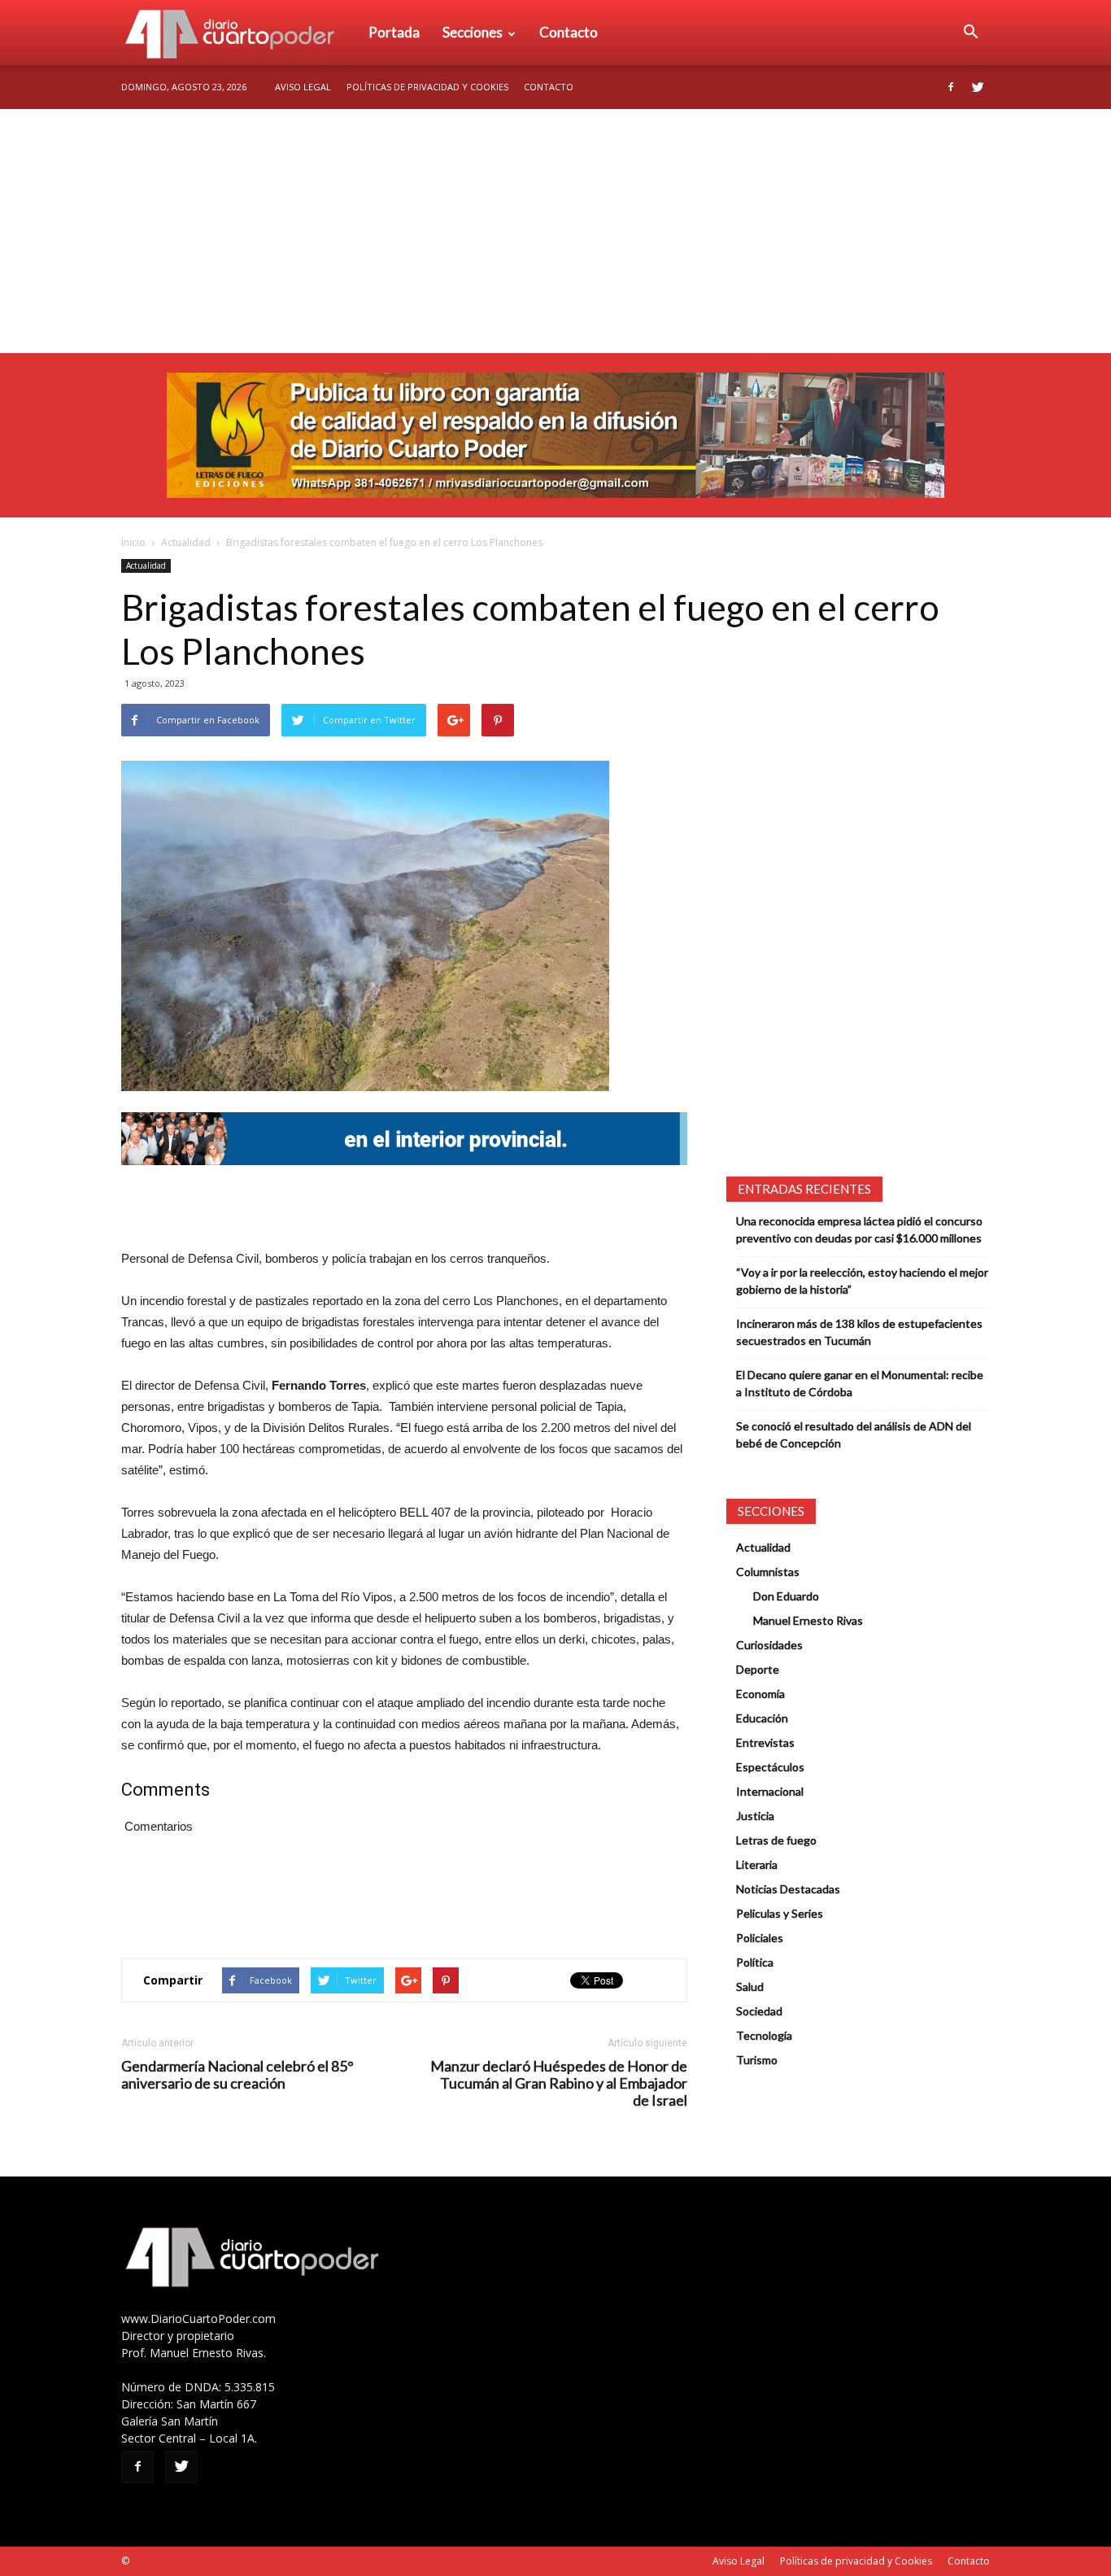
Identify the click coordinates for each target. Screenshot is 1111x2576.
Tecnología (764, 2035)
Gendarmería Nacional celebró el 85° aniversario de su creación (237, 2075)
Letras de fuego (776, 1840)
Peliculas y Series (780, 1913)
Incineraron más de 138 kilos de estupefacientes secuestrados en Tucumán (859, 1332)
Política (755, 1962)
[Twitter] (978, 87)
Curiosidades (769, 1645)
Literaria (757, 1864)
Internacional (770, 1791)
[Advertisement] (555, 231)
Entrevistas (765, 1742)
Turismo (757, 2060)
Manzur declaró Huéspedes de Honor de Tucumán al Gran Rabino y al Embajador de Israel (559, 2083)
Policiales (760, 1938)
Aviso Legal (303, 87)
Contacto (569, 32)
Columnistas (768, 1572)
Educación (762, 1718)
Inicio (133, 542)
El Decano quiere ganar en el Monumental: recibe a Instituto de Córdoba (860, 1383)
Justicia (755, 1816)
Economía (760, 1694)
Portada (394, 32)
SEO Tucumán (163, 2561)
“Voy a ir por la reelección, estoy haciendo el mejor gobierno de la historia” (862, 1281)
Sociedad (759, 2011)
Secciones (473, 32)
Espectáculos (770, 1767)
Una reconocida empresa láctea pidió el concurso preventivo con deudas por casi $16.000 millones (859, 1229)
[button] (970, 33)
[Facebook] (951, 87)
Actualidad (186, 542)
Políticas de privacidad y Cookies (427, 87)
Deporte (758, 1669)
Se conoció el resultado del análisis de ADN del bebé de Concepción (854, 1434)
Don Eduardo (786, 1596)
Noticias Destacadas (788, 1889)
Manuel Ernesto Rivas (808, 1620)
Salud (750, 1987)
